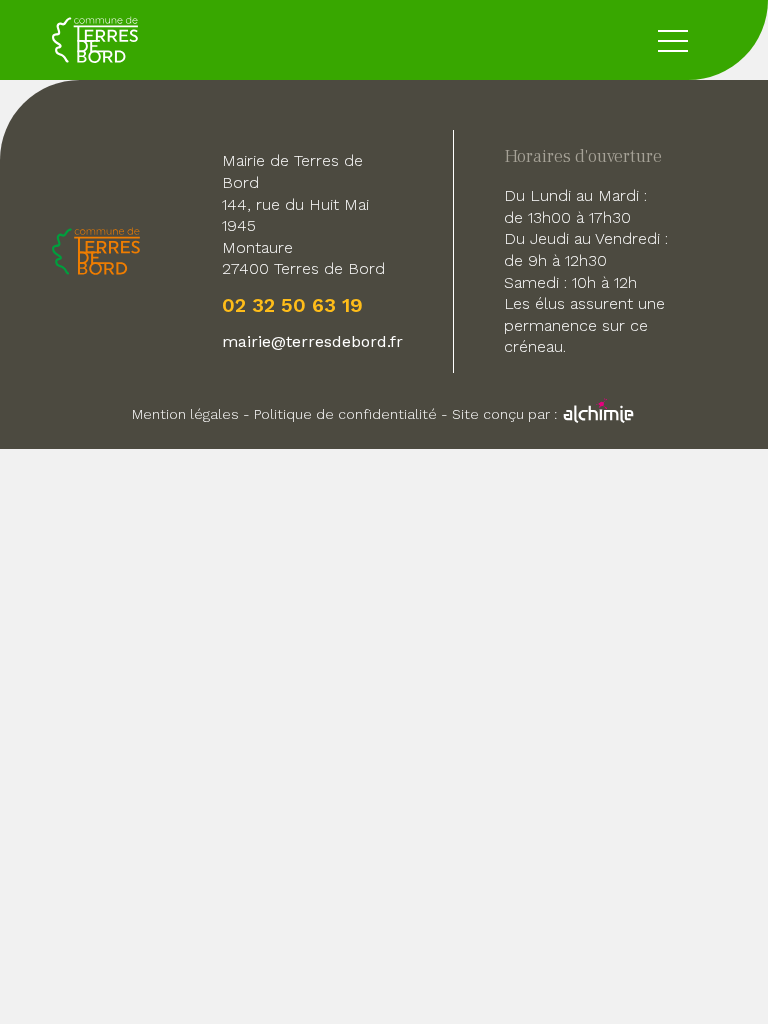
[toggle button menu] (673, 40)
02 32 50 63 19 (292, 305)
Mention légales (185, 414)
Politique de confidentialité (345, 414)
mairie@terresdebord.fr (312, 341)
